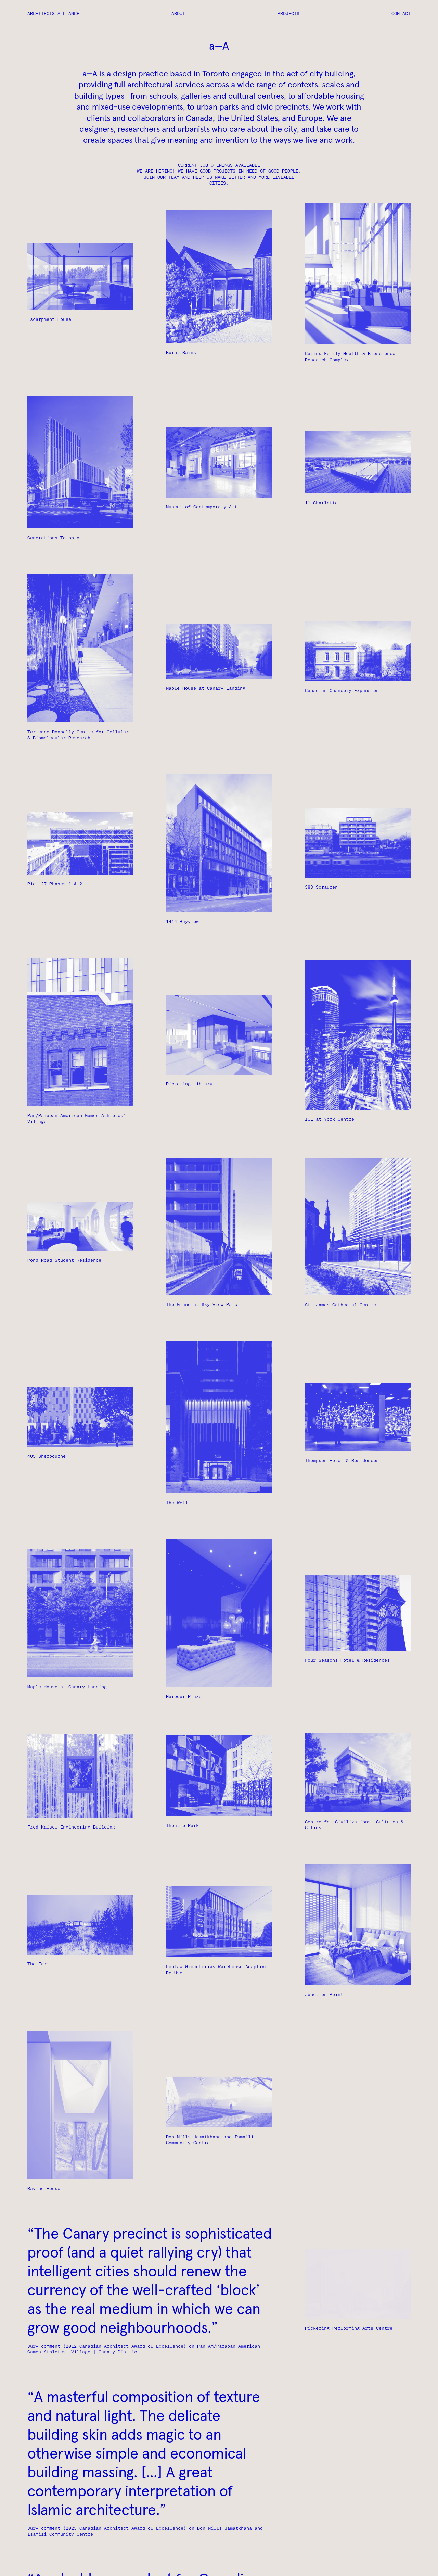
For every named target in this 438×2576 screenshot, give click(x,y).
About (178, 14)
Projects (288, 14)
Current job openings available (219, 166)
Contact (401, 14)
